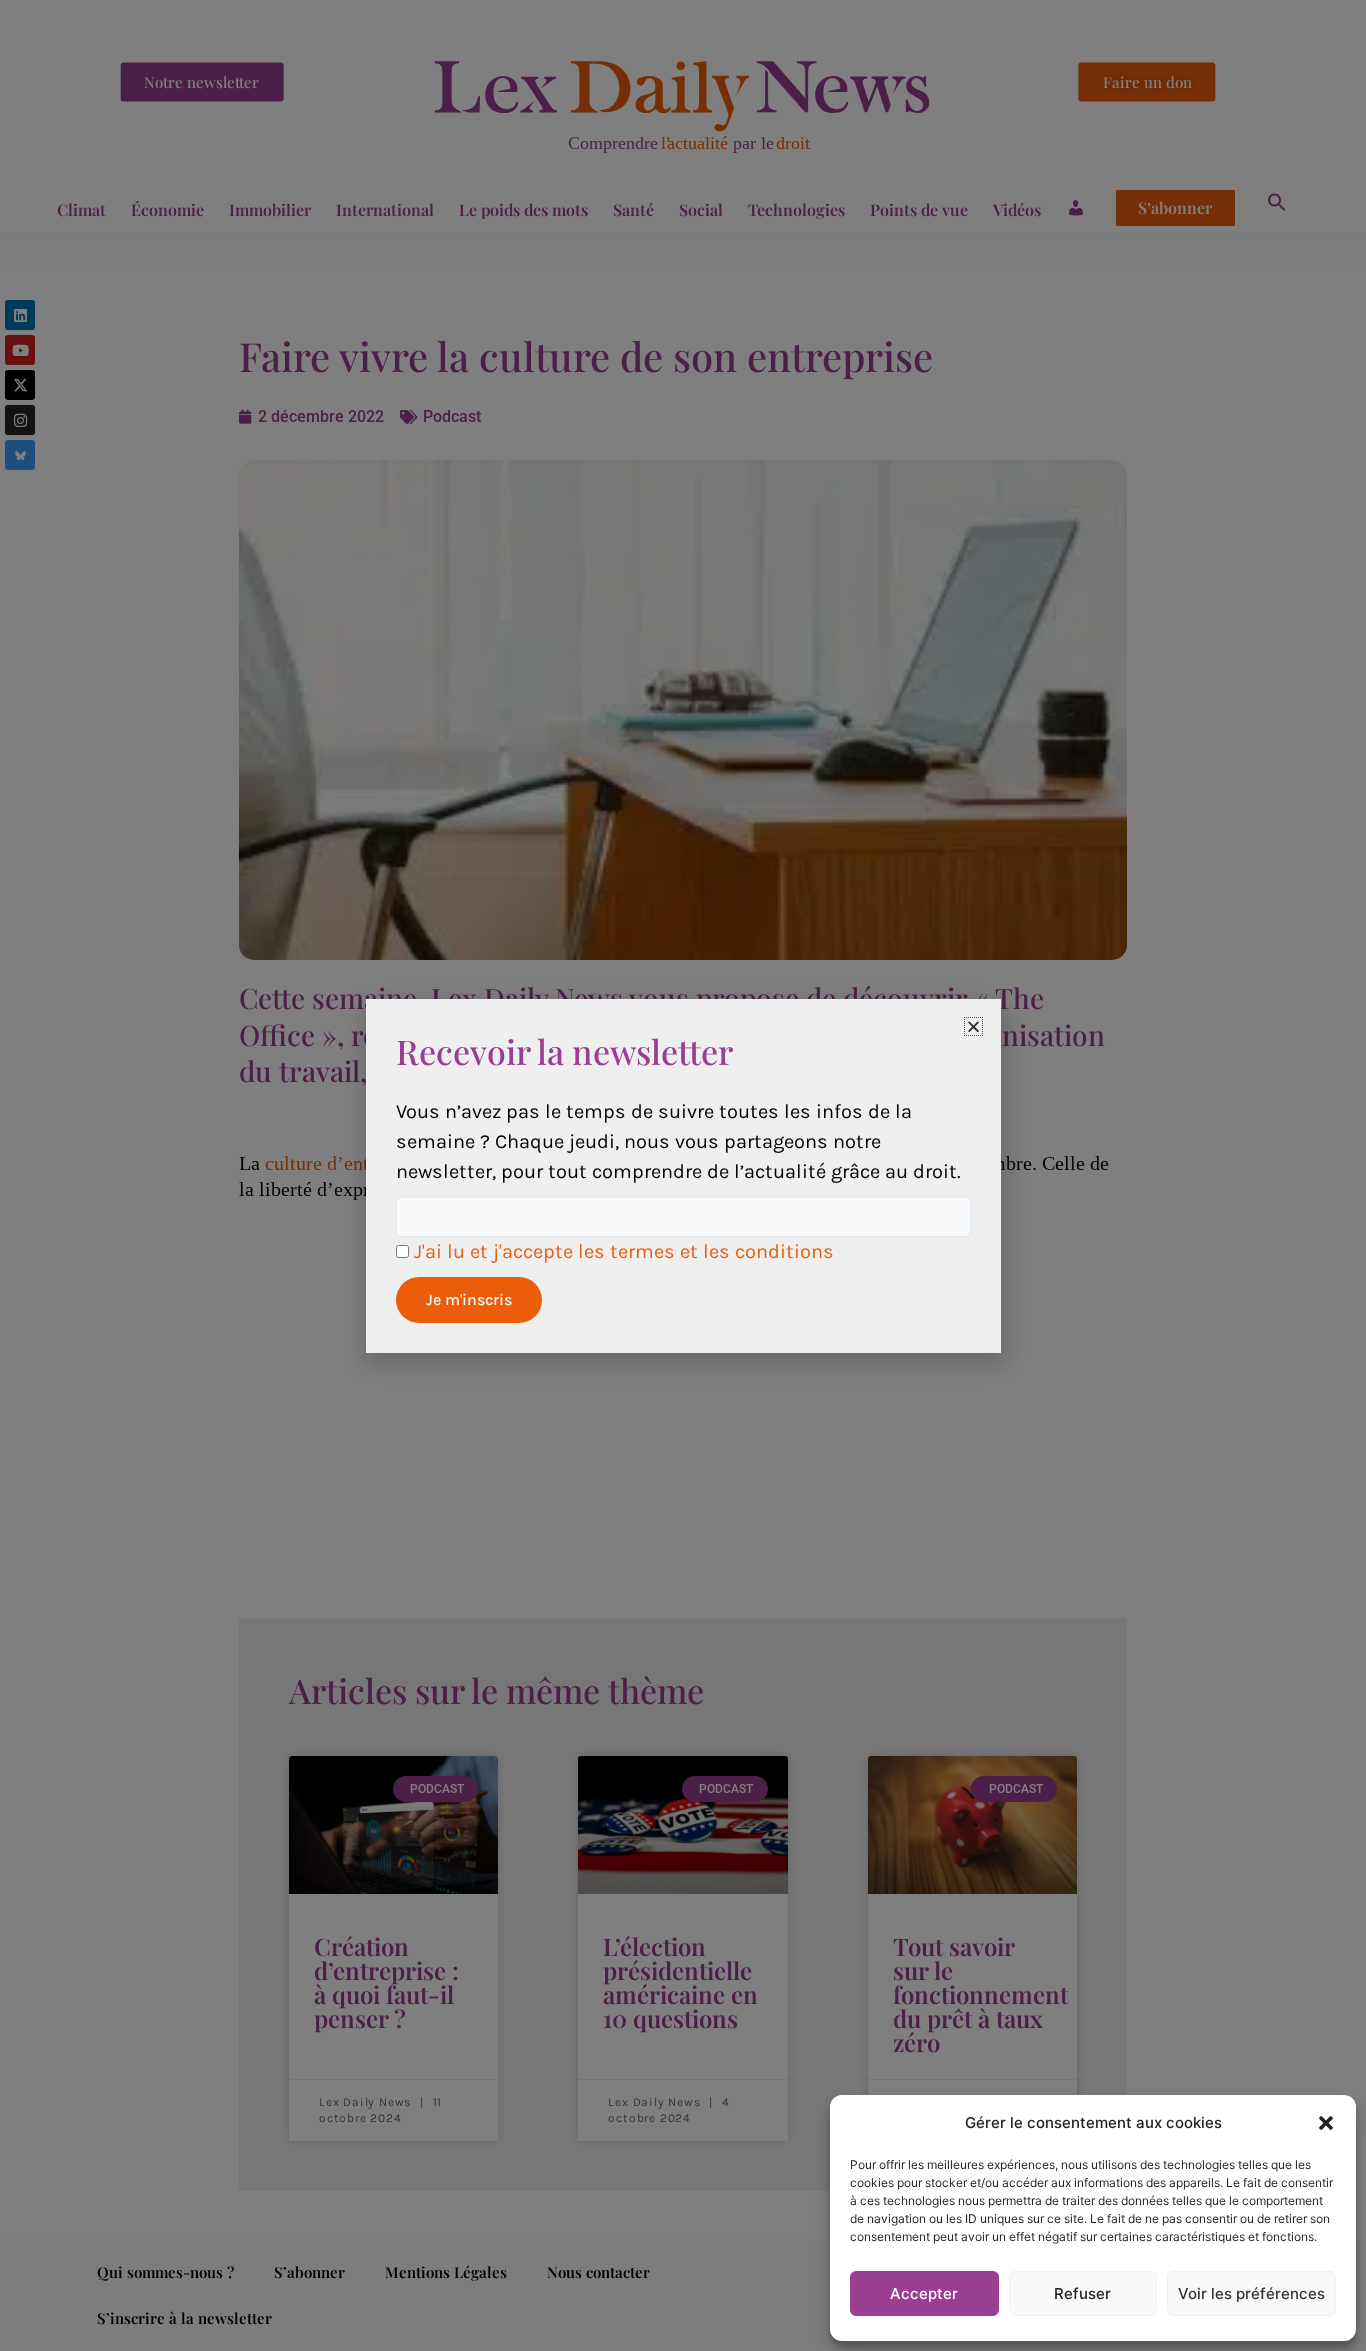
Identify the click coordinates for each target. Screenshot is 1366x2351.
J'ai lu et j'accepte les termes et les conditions (624, 1251)
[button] (1326, 2123)
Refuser (1082, 2293)
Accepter (924, 2293)
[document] (683, 1175)
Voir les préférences (1251, 2293)
